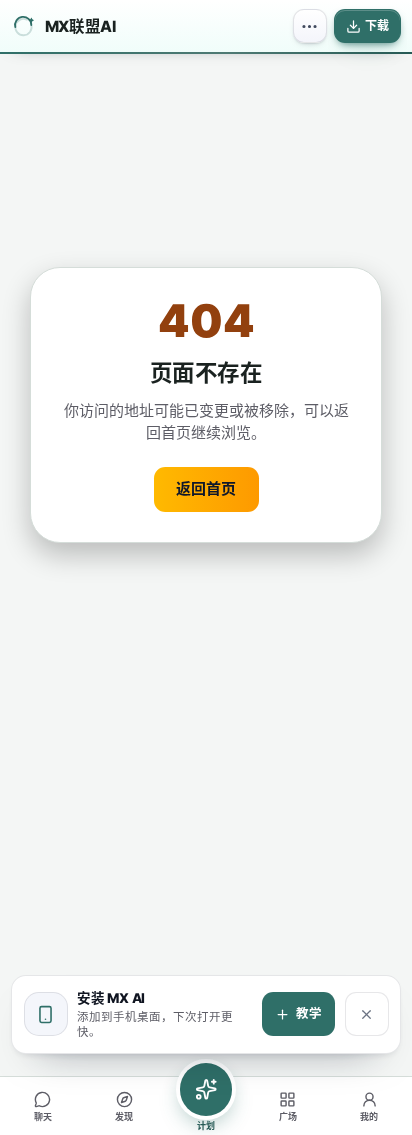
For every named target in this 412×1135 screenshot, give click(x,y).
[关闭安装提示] (367, 1014)
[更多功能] (310, 26)
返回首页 (206, 488)
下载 (377, 25)
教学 (309, 1013)
